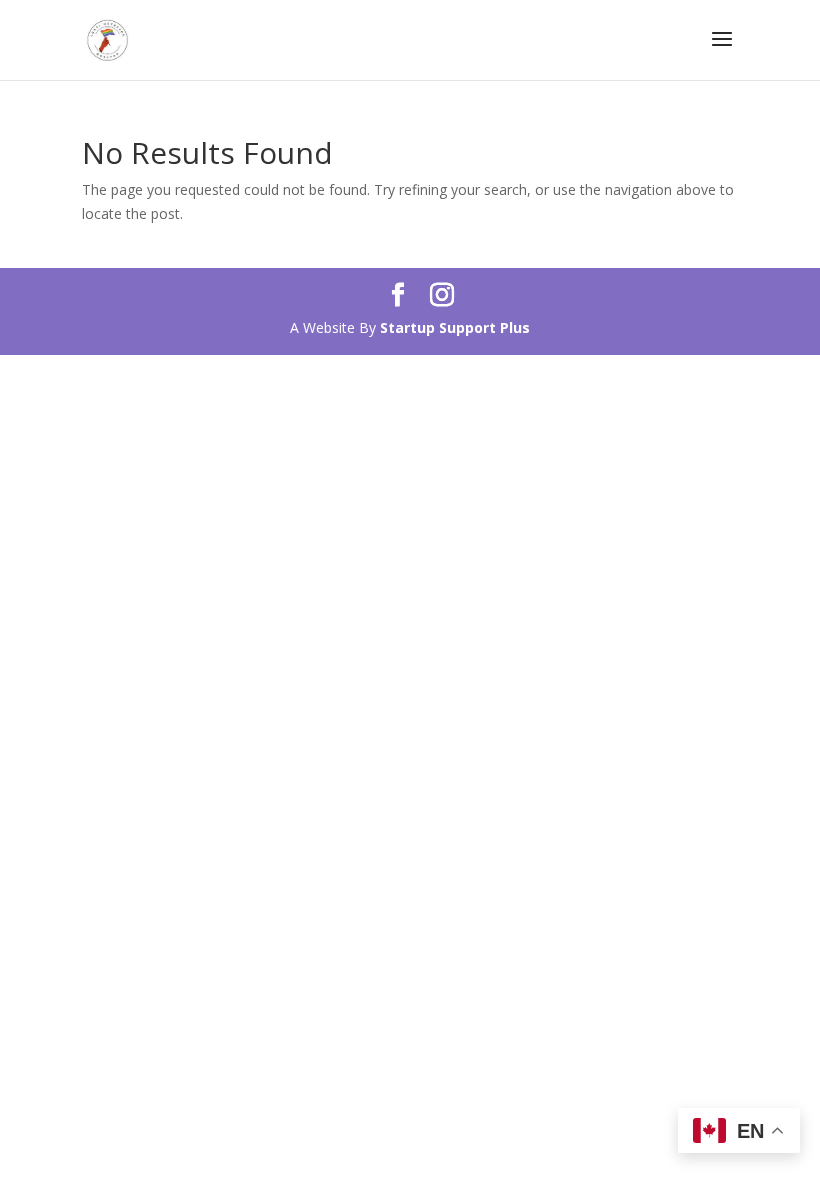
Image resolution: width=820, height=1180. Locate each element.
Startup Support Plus (455, 327)
